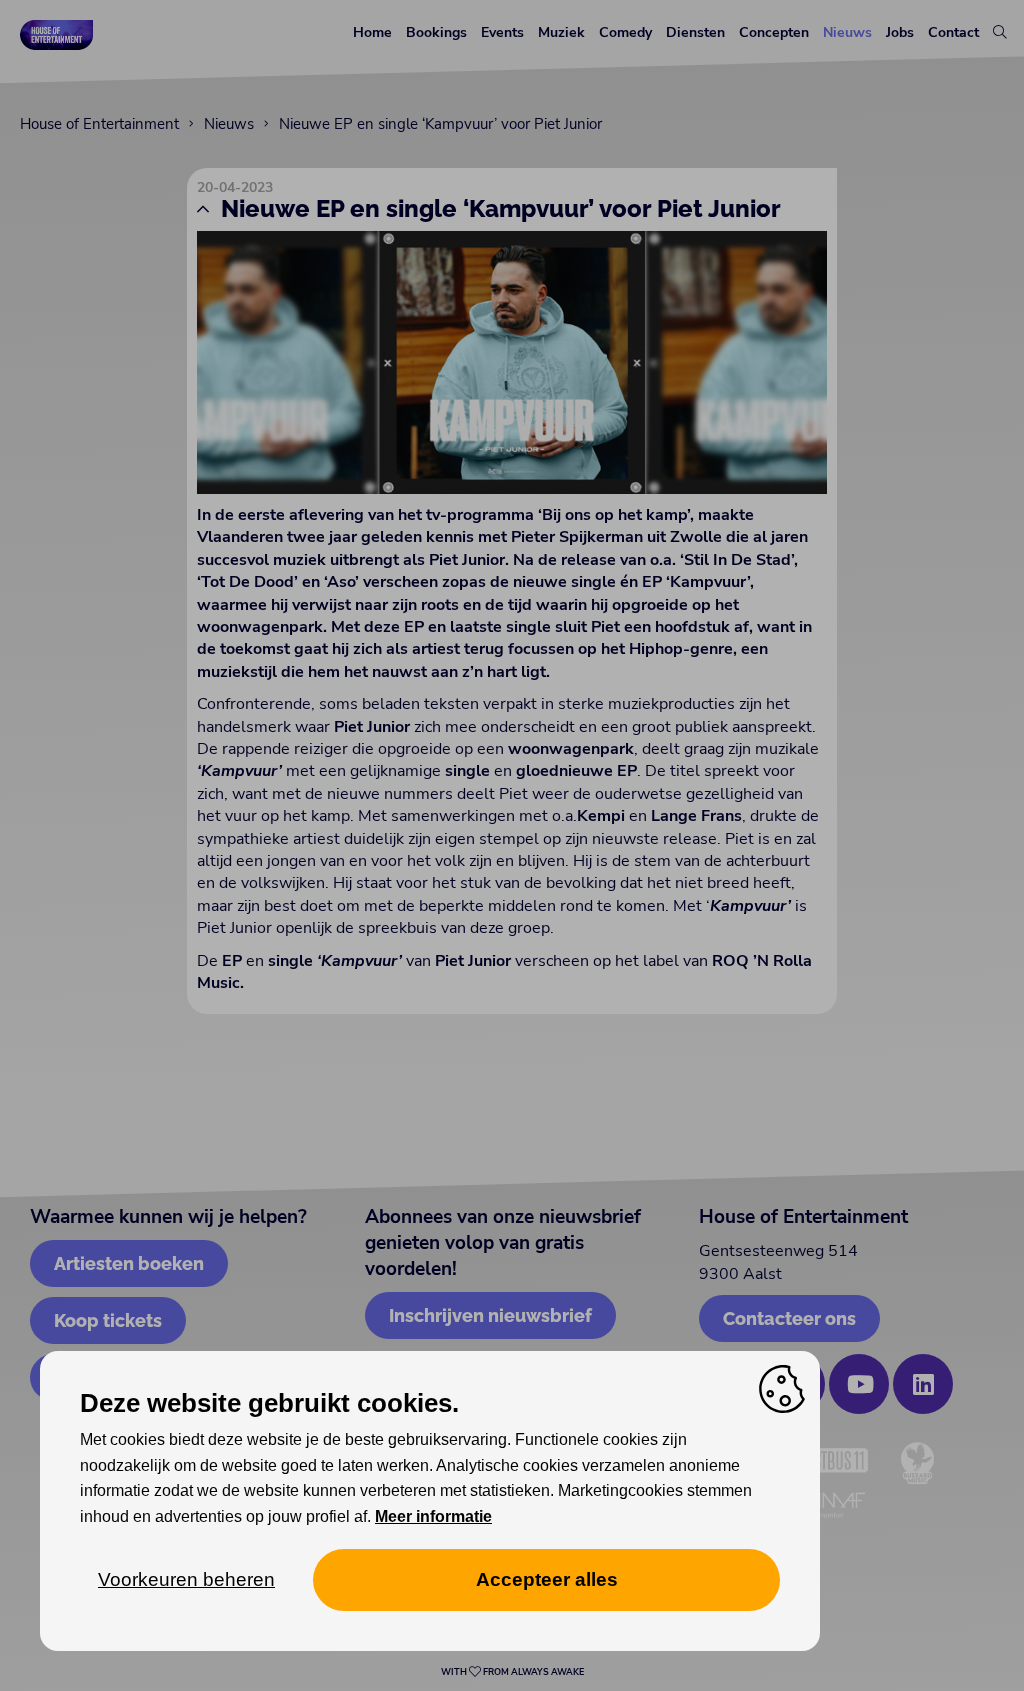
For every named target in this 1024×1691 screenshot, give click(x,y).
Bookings (436, 32)
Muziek (561, 32)
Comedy (625, 32)
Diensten (695, 32)
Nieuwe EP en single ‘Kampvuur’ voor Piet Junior (440, 124)
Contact (953, 32)
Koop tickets (108, 1320)
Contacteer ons (789, 1318)
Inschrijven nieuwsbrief (490, 1315)
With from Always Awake (512, 1672)
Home (372, 32)
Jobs (900, 32)
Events (502, 32)
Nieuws (847, 32)
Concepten (774, 32)
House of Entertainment (99, 124)
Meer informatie (433, 1516)
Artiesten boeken (129, 1263)
